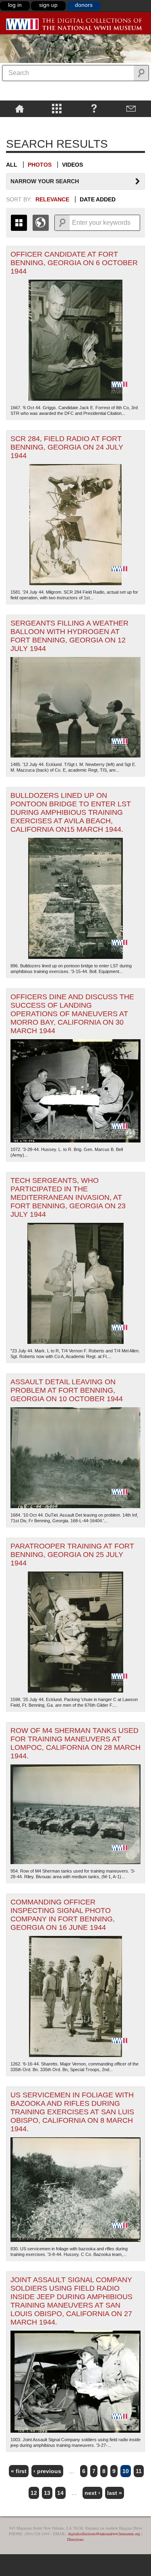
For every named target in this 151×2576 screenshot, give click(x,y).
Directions (75, 2539)
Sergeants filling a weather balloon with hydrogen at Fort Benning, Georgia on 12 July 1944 (69, 636)
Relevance (52, 199)
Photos (40, 165)
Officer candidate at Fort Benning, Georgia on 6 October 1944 (74, 263)
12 (34, 2493)
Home (20, 108)
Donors (84, 5)
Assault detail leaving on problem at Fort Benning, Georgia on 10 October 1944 (67, 1390)
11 (139, 2471)
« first (19, 2471)
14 (60, 2493)
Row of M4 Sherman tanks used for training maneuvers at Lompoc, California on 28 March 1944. (75, 1743)
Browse (57, 108)
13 (47, 2493)
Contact (131, 108)
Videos (72, 165)
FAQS (94, 108)
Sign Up (48, 5)
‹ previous (47, 2471)
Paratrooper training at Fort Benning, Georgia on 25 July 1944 (72, 1555)
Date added (98, 199)
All (12, 165)
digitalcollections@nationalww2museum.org (104, 2534)
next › (92, 2493)
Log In (15, 5)
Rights (20, 123)
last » (115, 2493)
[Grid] (19, 223)
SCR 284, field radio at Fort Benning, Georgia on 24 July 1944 (67, 447)
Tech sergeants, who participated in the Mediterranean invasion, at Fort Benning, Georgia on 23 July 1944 (68, 1197)
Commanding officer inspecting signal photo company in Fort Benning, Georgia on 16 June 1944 (63, 1915)
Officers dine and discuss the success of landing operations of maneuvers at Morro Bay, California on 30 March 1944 (72, 1014)
